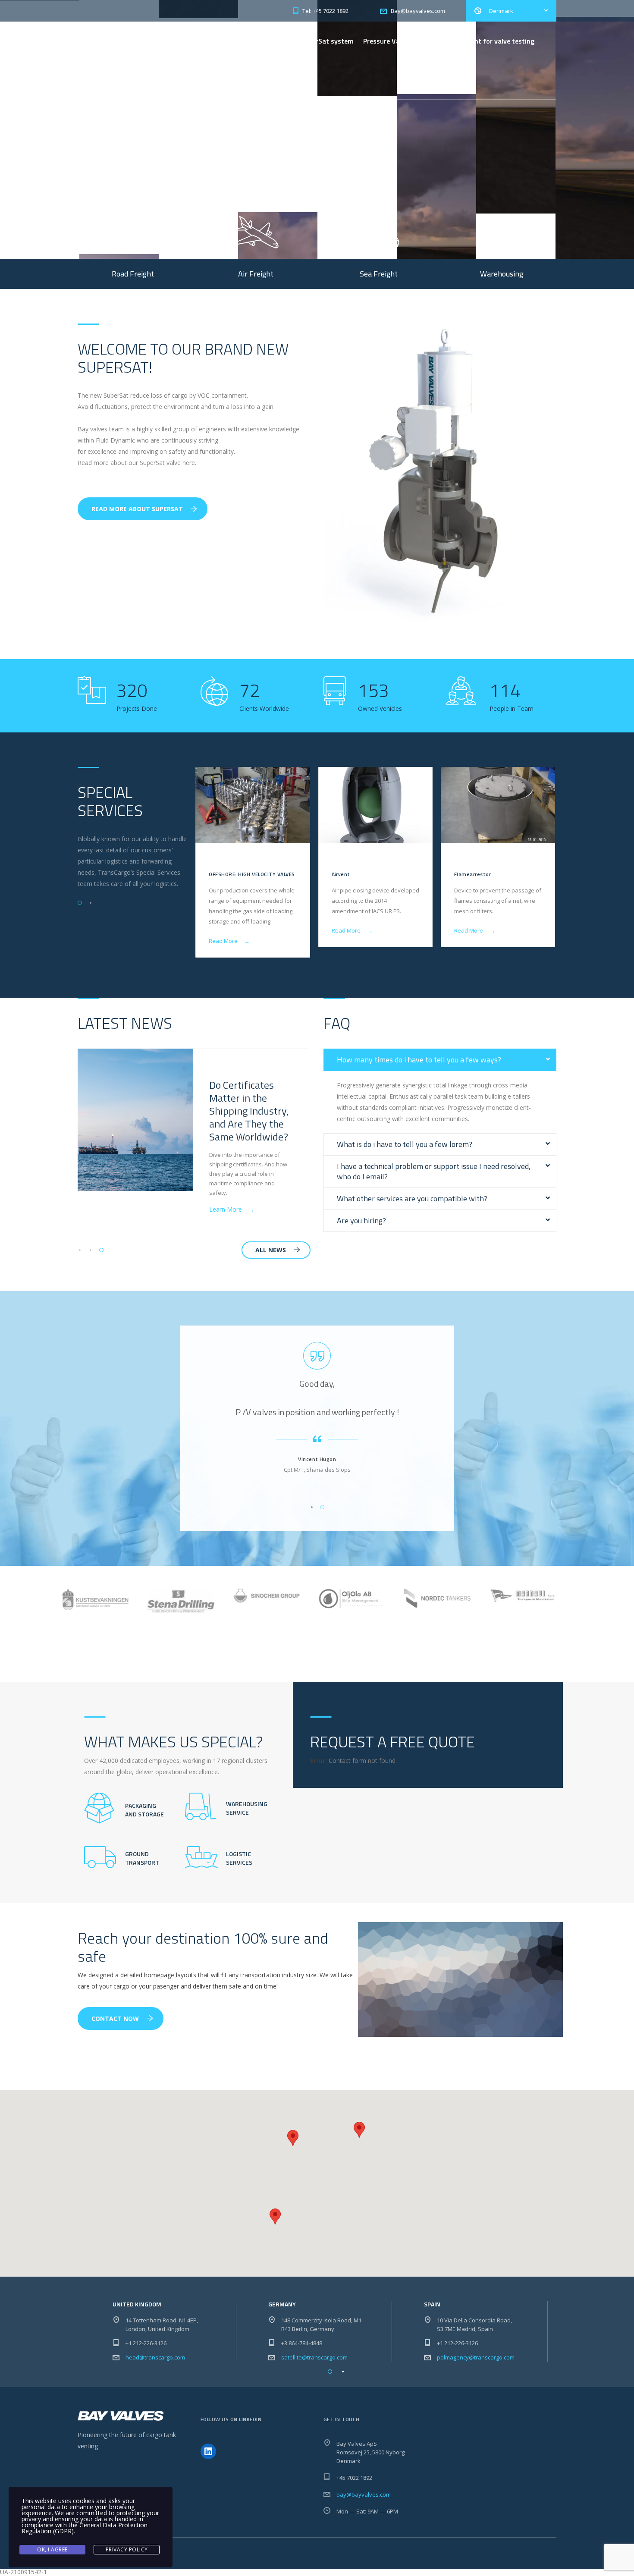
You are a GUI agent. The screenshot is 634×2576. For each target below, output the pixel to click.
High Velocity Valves (247, 41)
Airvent (341, 874)
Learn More (110, 179)
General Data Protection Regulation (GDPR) (85, 2528)
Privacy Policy (127, 2549)
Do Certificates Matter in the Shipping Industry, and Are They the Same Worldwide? (249, 1111)
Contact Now (115, 2018)
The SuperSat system (321, 41)
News (224, 80)
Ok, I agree (52, 2549)
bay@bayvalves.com (364, 2494)
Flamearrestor (472, 874)
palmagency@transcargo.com (476, 2357)
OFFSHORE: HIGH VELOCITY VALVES (252, 874)
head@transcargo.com (155, 2357)
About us (256, 80)
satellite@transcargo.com (314, 2357)
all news (271, 1250)
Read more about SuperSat (137, 509)
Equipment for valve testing (491, 41)
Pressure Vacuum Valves (401, 41)
